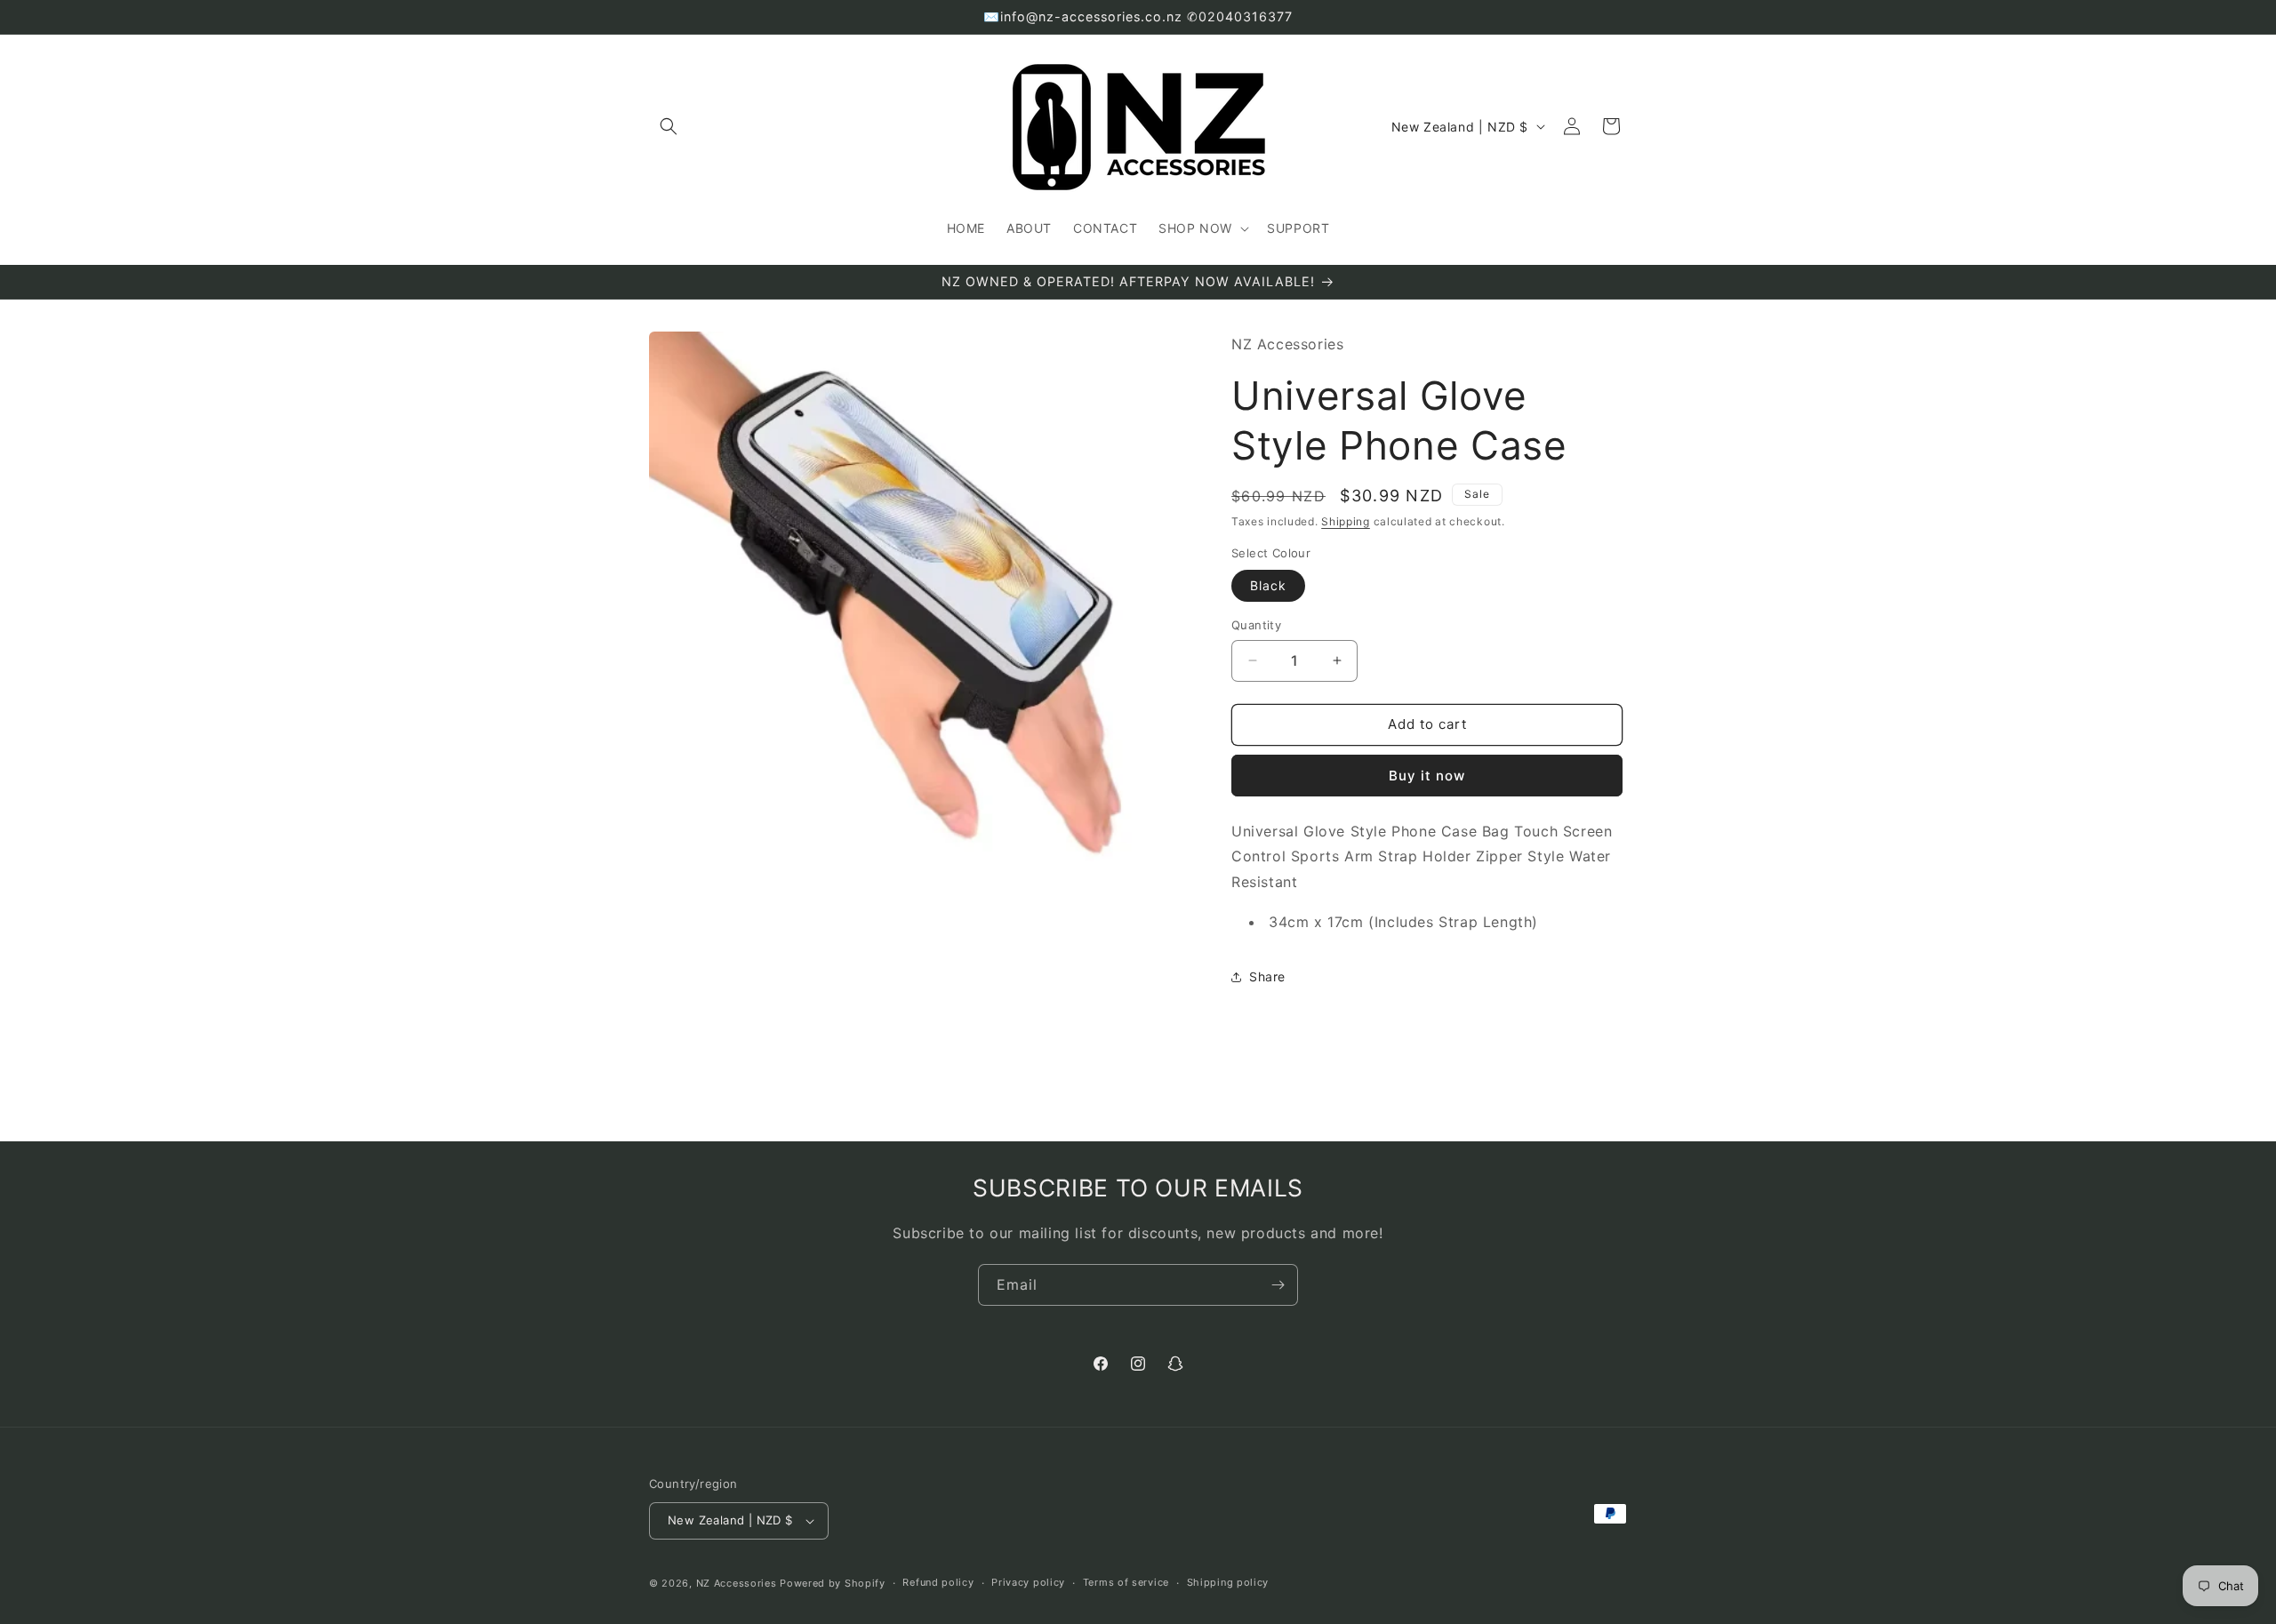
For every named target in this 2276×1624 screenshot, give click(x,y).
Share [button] (1267, 976)
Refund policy (938, 1582)
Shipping (1346, 521)
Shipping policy (1228, 1582)
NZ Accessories (737, 1583)
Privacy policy (1028, 1582)
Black (1268, 585)
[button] (669, 126)
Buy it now (1427, 776)
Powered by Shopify (833, 1583)
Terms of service (1126, 1582)
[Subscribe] (1278, 1285)
